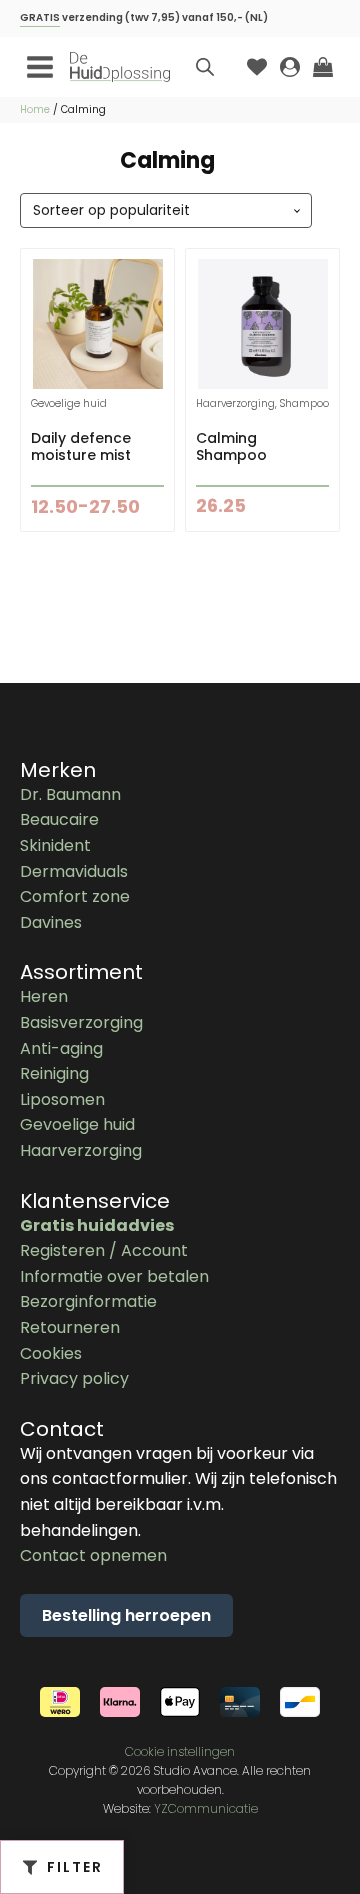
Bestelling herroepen (126, 1615)
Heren (44, 996)
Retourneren (70, 1327)
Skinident (55, 845)
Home (35, 109)
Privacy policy (74, 1378)
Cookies (51, 1353)
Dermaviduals (74, 871)
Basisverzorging (81, 1022)
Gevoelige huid (77, 1124)
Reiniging (54, 1073)
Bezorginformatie (88, 1301)
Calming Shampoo (231, 446)
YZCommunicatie (206, 1808)
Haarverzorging (81, 1150)
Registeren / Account (104, 1250)
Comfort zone (75, 896)
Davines (51, 922)
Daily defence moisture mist (81, 446)
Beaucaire (59, 819)
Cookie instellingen (180, 1751)
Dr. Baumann (70, 794)
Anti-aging (61, 1048)
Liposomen (62, 1099)
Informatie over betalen (114, 1276)
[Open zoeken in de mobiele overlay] (205, 67)
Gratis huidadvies (97, 1225)
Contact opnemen (93, 1555)
